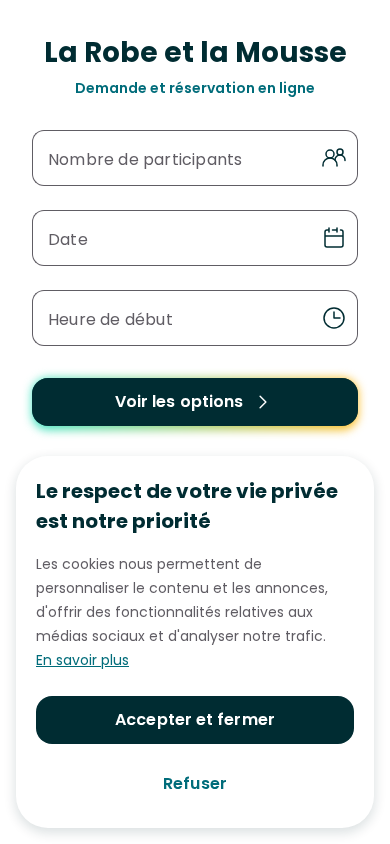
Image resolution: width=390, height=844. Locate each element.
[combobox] (177, 318)
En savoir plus (82, 660)
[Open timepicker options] (334, 318)
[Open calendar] (334, 238)
